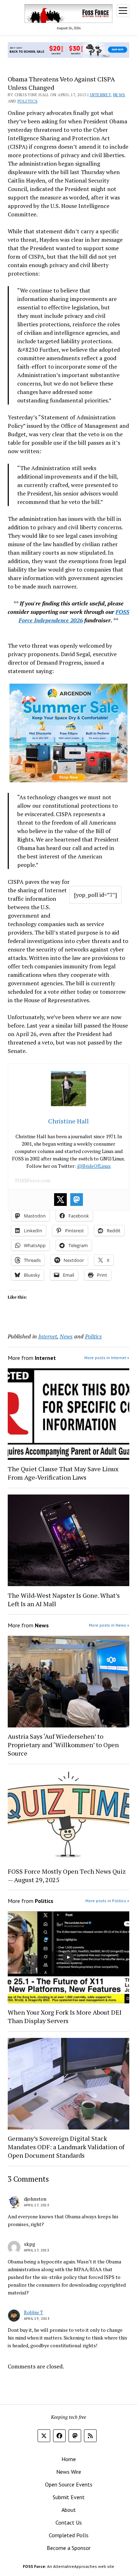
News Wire (69, 2472)
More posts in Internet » (107, 1358)
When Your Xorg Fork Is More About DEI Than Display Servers (65, 2016)
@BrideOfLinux (94, 1166)
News (119, 95)
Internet (100, 95)
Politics (28, 101)
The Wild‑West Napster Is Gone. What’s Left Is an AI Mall (64, 1600)
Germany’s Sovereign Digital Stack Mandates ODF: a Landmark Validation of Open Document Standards (66, 2147)
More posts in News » (109, 1625)
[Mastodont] (77, 1200)
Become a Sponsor (69, 2548)
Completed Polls (69, 2535)
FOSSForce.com (33, 1180)
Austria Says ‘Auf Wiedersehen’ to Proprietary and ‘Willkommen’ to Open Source (63, 1745)
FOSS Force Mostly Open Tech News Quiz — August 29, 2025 (67, 1875)
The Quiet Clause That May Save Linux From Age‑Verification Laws (63, 1473)
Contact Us (69, 2522)
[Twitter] (60, 1200)
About (69, 2510)
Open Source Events (69, 2484)
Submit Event (69, 2497)
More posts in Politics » (107, 1901)
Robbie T (34, 2312)
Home (69, 2459)
